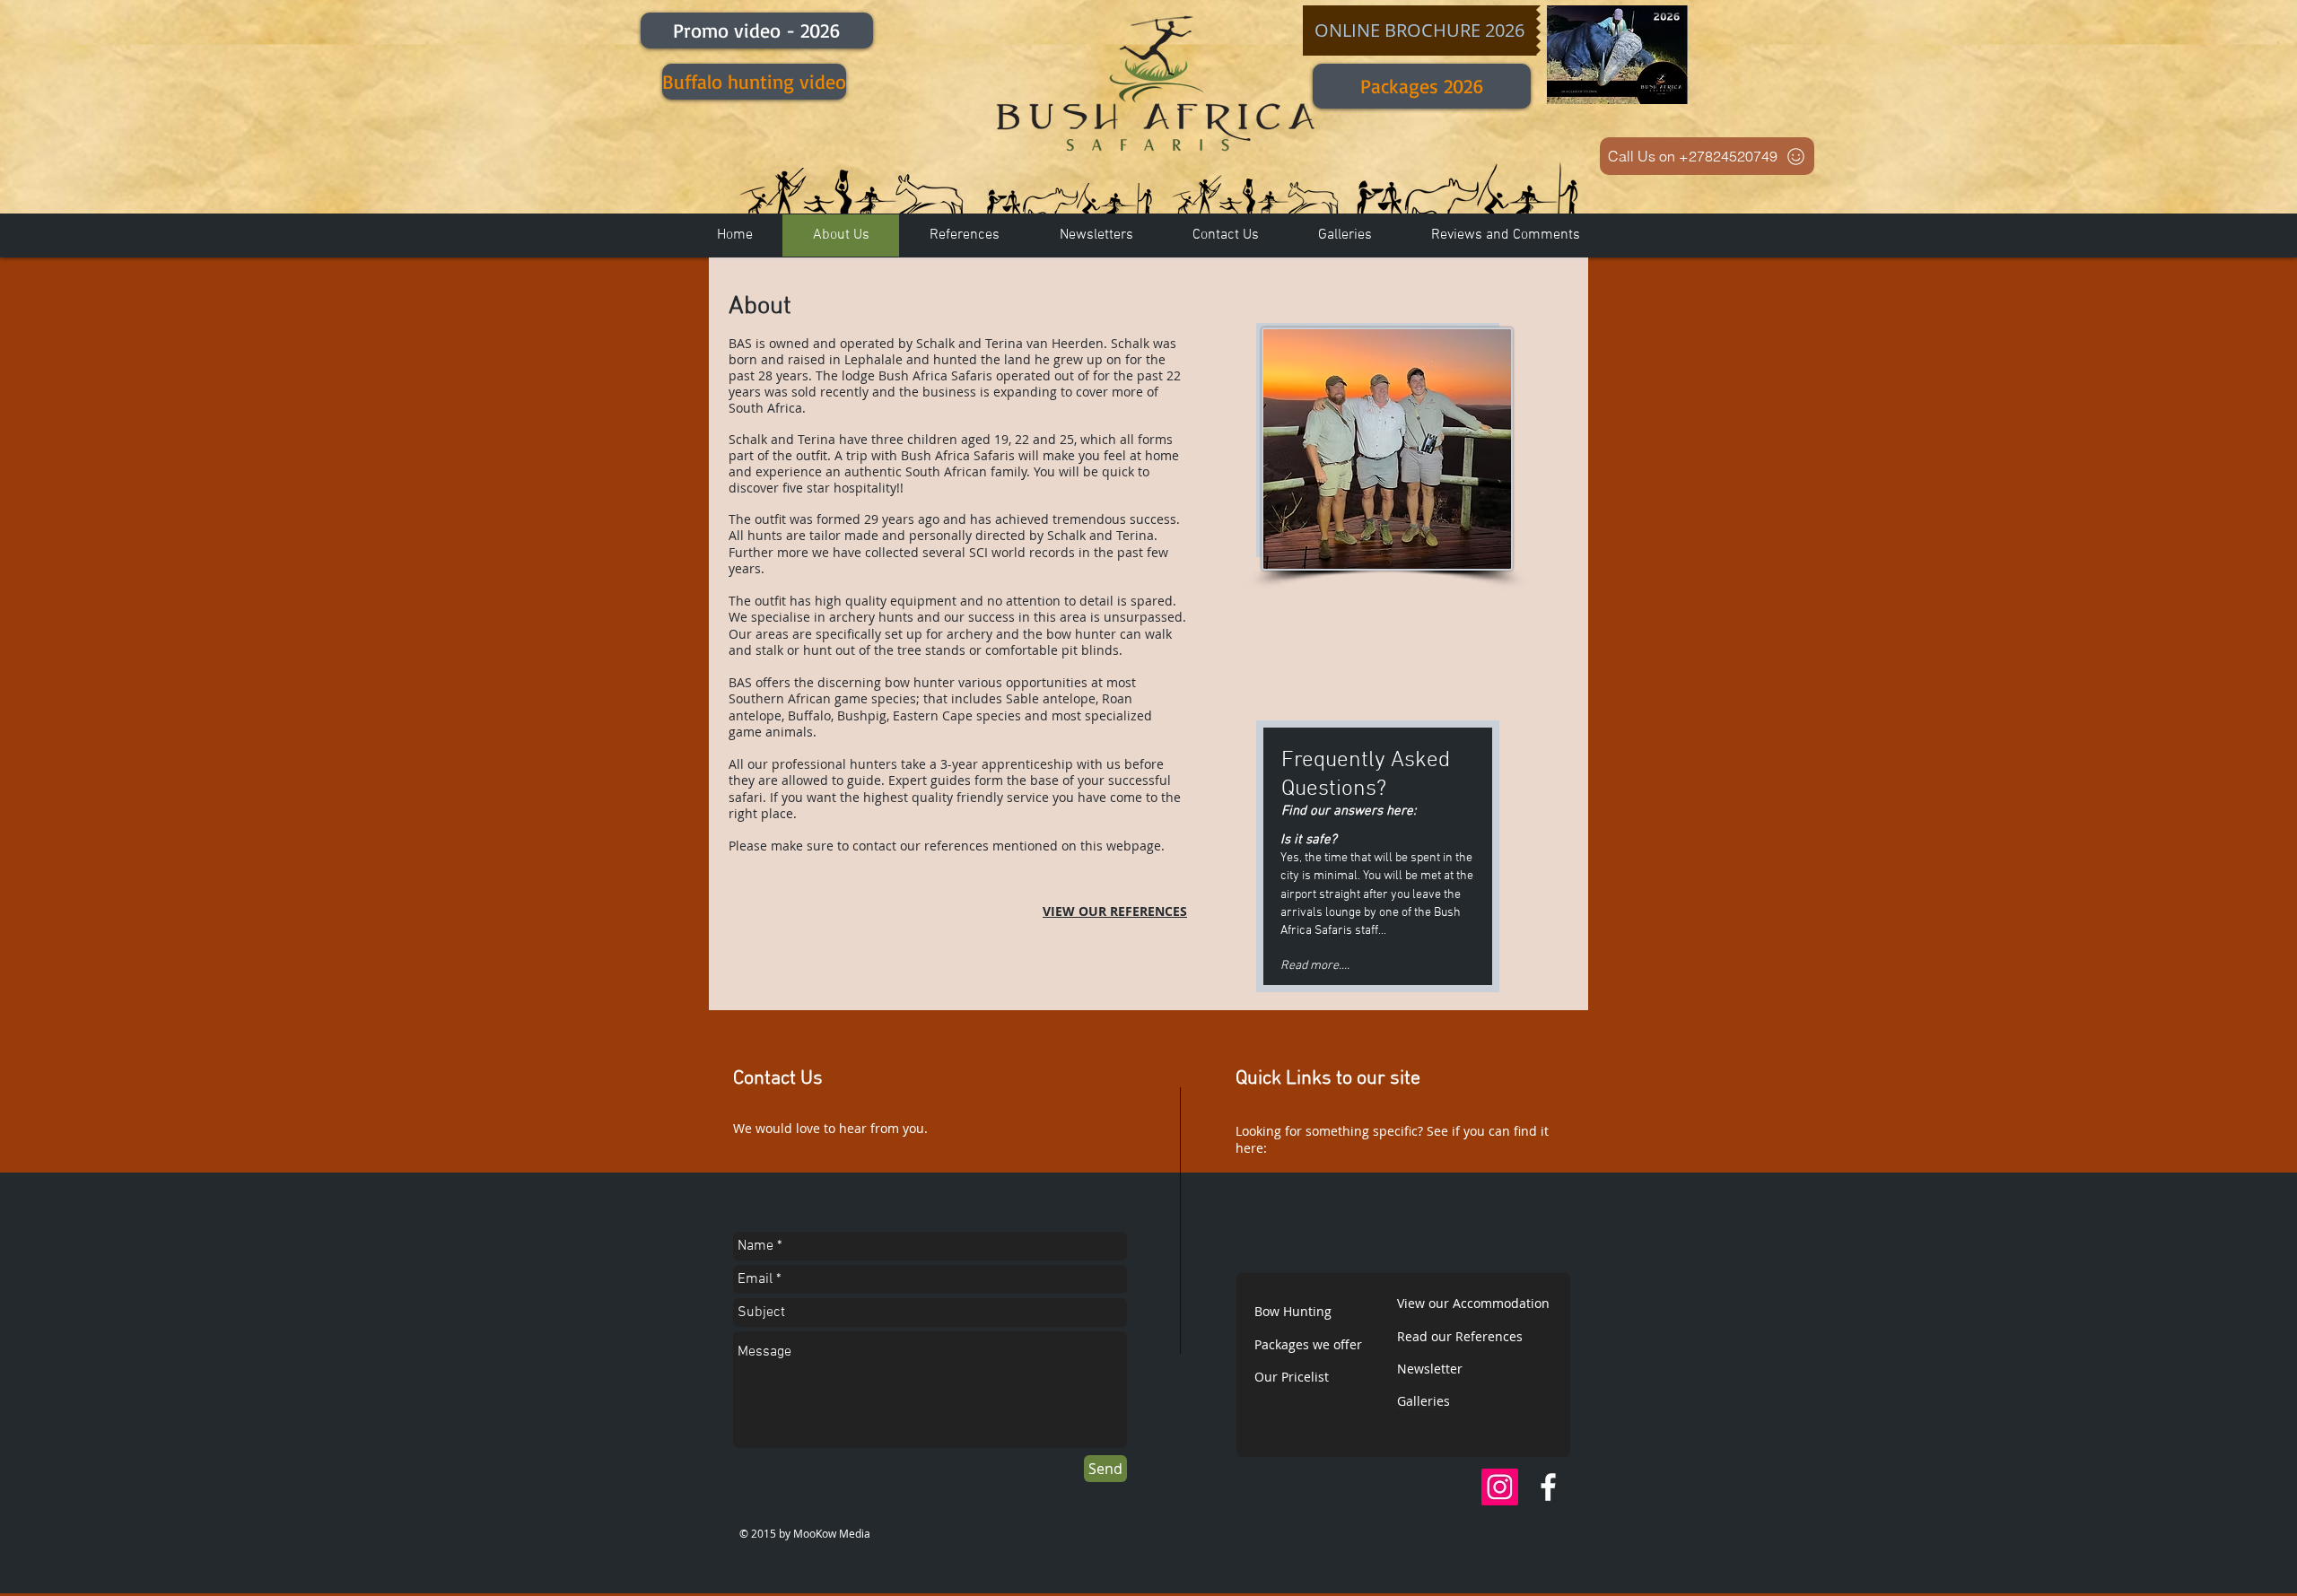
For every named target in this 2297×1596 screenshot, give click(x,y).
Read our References (1460, 1336)
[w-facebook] (1548, 1487)
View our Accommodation (1473, 1303)
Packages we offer (1308, 1344)
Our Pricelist (1292, 1377)
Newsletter (1430, 1369)
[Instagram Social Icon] (1500, 1487)
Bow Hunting (1293, 1311)
